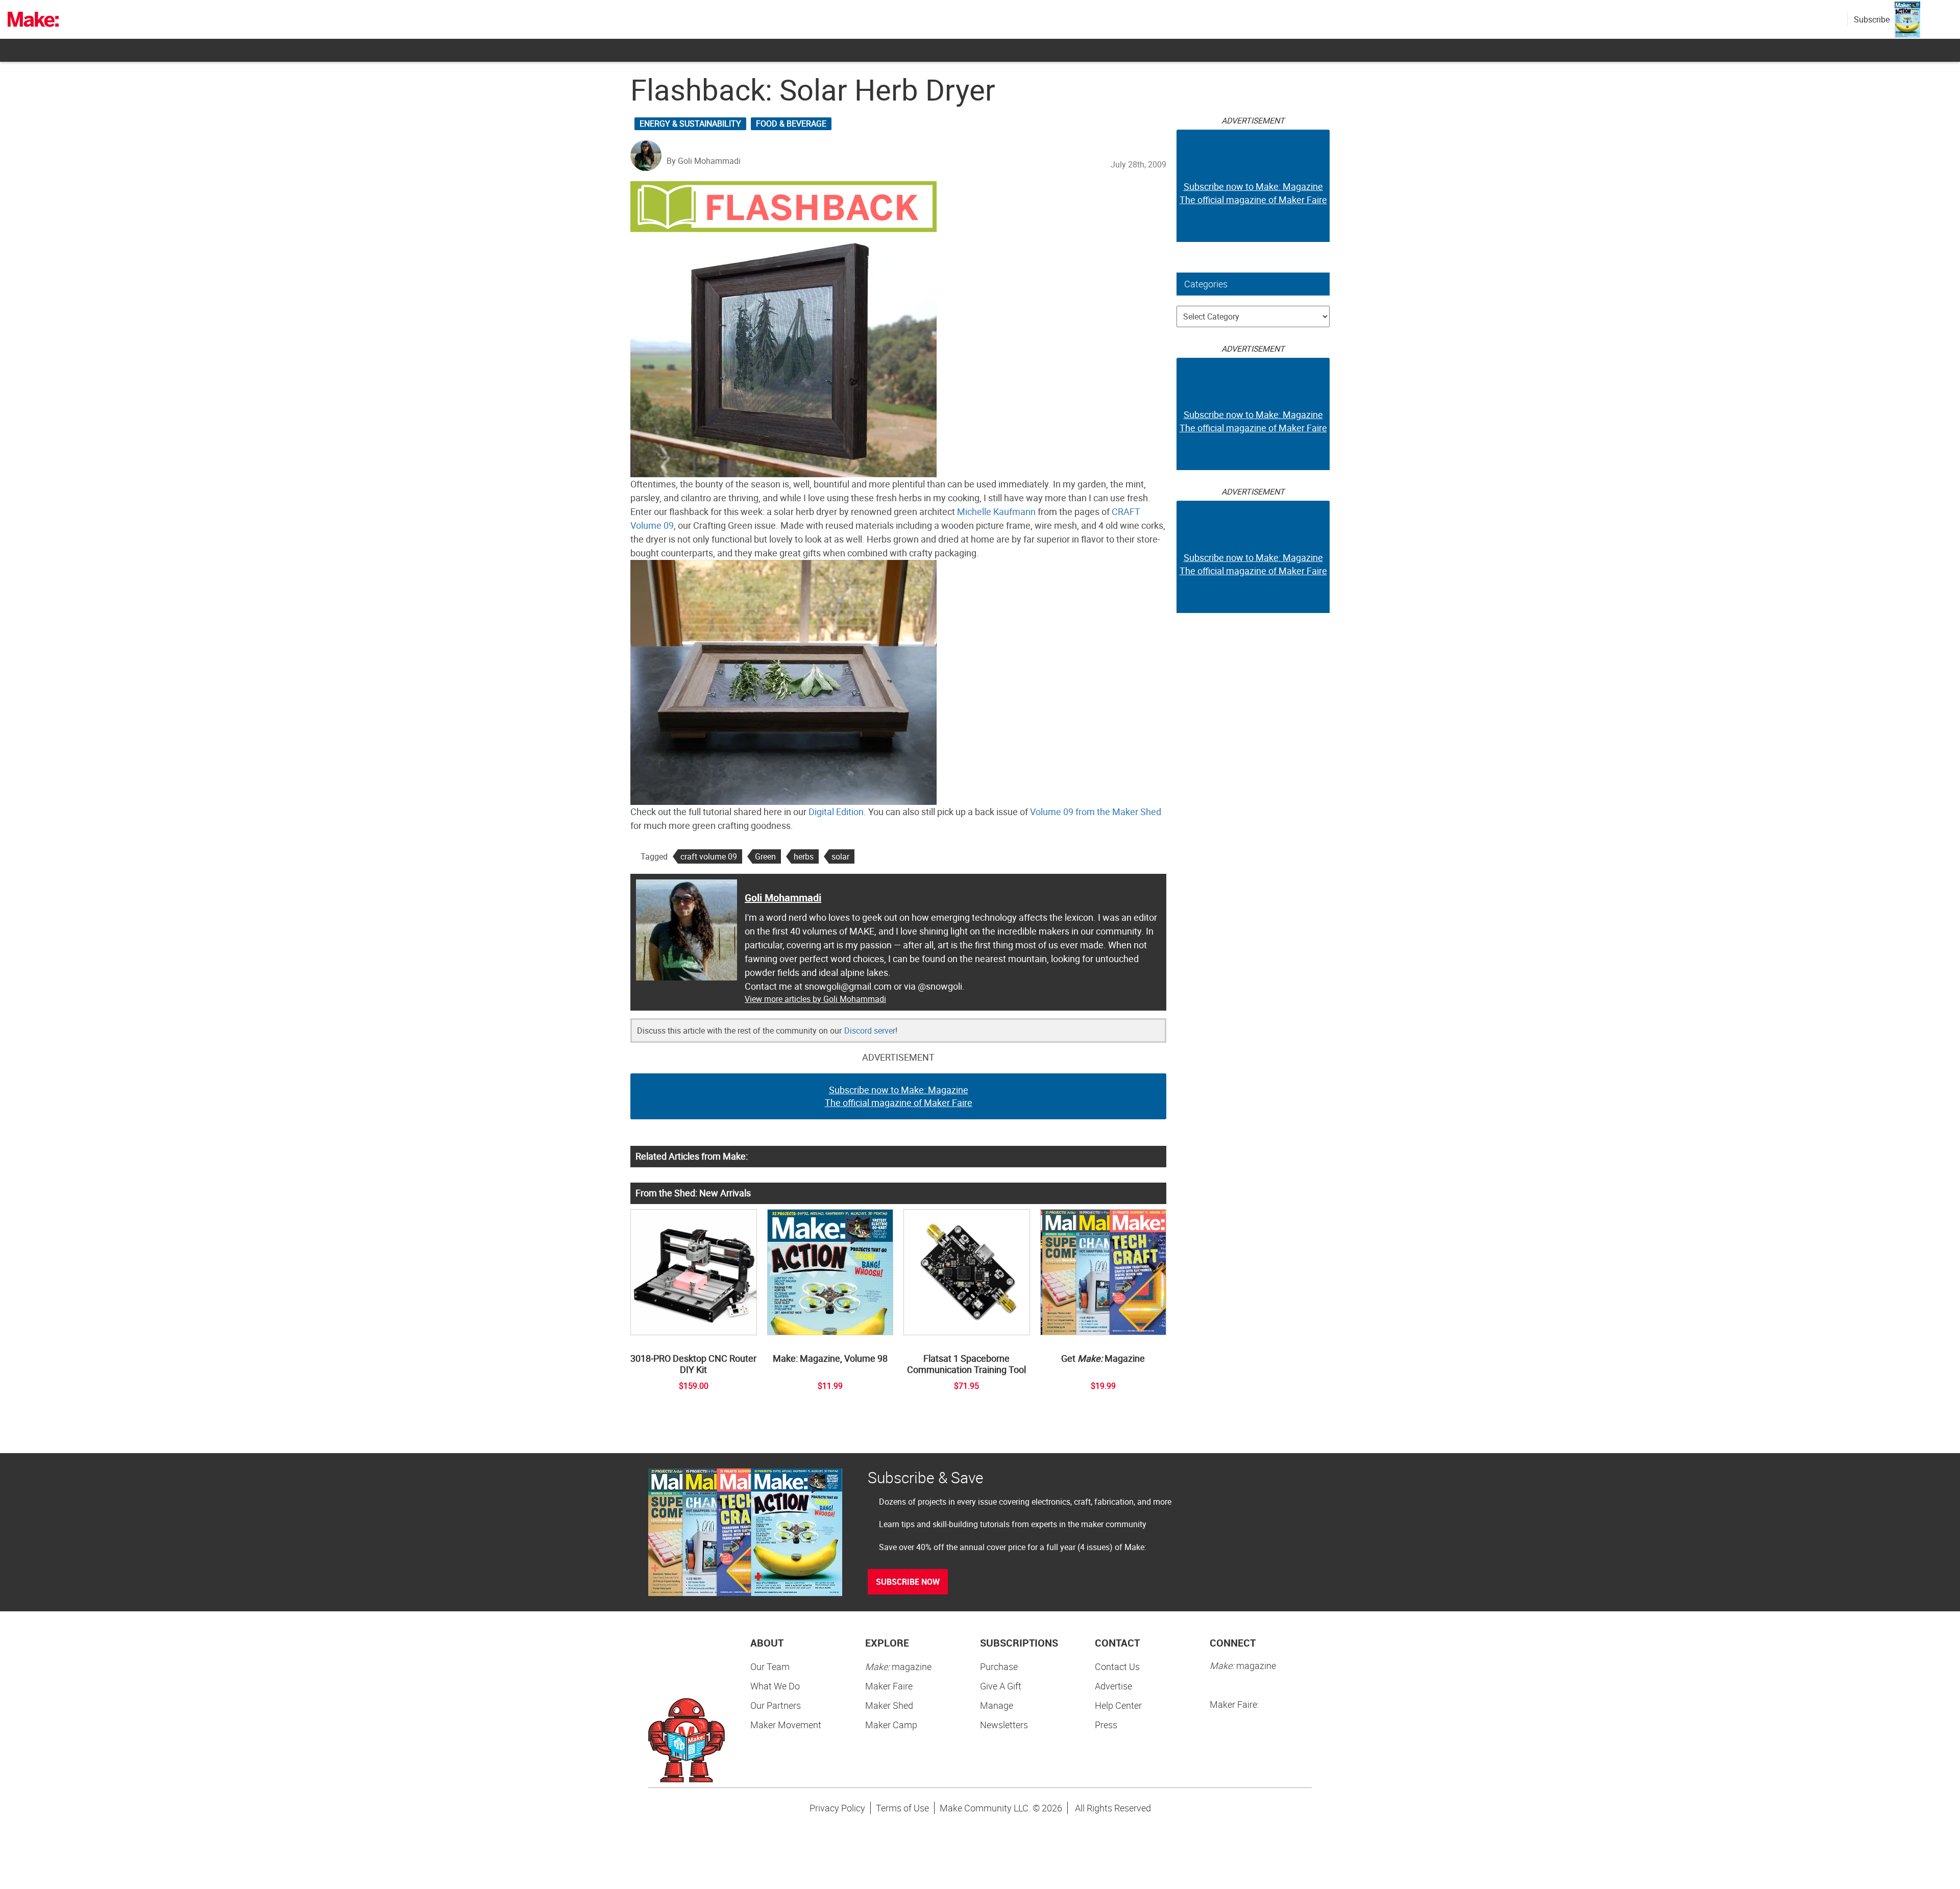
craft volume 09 (709, 856)
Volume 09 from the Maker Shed (1096, 812)
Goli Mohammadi (783, 898)
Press (1106, 1725)
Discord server (870, 1031)
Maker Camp (891, 1725)
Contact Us (1117, 1666)
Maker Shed (889, 1705)
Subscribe (1872, 19)
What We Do (775, 1686)
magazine (898, 1666)
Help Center (1118, 1705)
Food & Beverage (791, 124)
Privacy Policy (837, 1808)
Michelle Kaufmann (996, 511)
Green (765, 856)
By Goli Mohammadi (704, 161)
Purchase (999, 1666)
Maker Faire (889, 1686)
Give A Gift (1001, 1686)
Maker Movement (786, 1725)
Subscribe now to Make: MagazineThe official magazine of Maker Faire (899, 1096)
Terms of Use (902, 1808)
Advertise (1113, 1686)
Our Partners (776, 1705)
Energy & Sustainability (690, 124)
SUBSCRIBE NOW (908, 1582)
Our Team (770, 1666)
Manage (997, 1705)
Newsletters (1004, 1725)
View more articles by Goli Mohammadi (815, 999)
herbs (804, 856)
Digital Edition (836, 812)
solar (840, 856)
